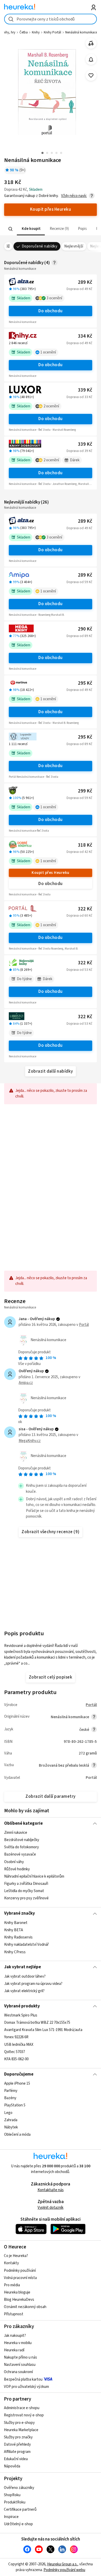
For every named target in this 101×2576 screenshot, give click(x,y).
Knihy (36, 32)
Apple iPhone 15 (17, 2083)
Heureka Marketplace (21, 2430)
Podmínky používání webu (64, 2570)
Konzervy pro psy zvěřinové (26, 1898)
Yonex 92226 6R (16, 2037)
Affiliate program (17, 2452)
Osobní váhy (14, 1862)
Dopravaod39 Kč (79, 451)
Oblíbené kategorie (23, 1823)
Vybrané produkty (22, 2006)
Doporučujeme (19, 2074)
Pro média (12, 2285)
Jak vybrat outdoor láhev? (25, 1976)
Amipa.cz (26, 1383)
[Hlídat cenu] (91, 59)
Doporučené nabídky (40, 246)
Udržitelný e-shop (18, 2524)
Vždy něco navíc (74, 196)
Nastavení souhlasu (20, 2365)
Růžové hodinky (17, 1869)
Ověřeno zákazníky (19, 2488)
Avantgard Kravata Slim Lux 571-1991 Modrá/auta (43, 2030)
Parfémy (11, 2091)
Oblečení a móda (17, 2135)
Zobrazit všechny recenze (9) (51, 1532)
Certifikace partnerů (20, 2510)
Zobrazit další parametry (51, 1796)
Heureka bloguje (17, 2292)
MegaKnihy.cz (30, 1441)
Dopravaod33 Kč (79, 397)
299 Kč (85, 791)
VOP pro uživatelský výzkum (26, 2387)
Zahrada (11, 2120)
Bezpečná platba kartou (23, 2379)
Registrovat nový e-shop (24, 2415)
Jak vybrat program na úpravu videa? (33, 1984)
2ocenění (51, 406)
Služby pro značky (18, 2437)
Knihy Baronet (16, 1923)
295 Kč (85, 683)
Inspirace (11, 2517)
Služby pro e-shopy (19, 2423)
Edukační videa (16, 2459)
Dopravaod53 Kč (79, 970)
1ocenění (48, 352)
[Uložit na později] (91, 76)
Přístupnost (14, 2314)
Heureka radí (14, 2350)
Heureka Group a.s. (62, 2564)
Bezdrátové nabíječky (22, 1840)
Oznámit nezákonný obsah (25, 2307)
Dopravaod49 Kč (79, 289)
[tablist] (51, 229)
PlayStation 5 (15, 2106)
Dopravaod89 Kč (79, 636)
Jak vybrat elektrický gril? (24, 1991)
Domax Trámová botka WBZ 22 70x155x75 (37, 2023)
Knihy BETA (14, 1930)
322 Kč (85, 909)
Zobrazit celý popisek (51, 1677)
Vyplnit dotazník (51, 2208)
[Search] (10, 229)
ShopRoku (12, 2495)
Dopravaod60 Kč (79, 916)
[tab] (31, 229)
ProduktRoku (15, 2502)
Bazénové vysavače (20, 1855)
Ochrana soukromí (18, 2372)
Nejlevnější (74, 246)
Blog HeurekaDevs (19, 2300)
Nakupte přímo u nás (20, 2357)
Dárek (75, 460)
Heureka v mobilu (18, 2343)
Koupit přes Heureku (50, 873)
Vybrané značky (20, 1913)
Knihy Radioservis (18, 1937)
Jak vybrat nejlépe (23, 1967)
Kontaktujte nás (51, 2190)
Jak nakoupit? (15, 2336)
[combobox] (51, 19)
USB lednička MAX (19, 2045)
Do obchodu (51, 311)
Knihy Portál (52, 32)
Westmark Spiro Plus (21, 2015)
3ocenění (54, 298)
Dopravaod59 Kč (79, 582)
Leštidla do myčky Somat (24, 1891)
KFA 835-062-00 (16, 2059)
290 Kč (85, 629)
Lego (8, 2113)
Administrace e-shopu (22, 2408)
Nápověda (12, 2466)
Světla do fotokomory (21, 1847)
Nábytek (11, 2127)
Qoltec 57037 (15, 2052)
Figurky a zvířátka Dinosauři (26, 1884)
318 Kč (85, 845)
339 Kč (85, 390)
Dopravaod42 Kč (79, 852)
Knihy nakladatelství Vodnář (26, 1945)
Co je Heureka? (16, 2256)
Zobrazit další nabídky (51, 1071)
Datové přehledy (17, 2444)
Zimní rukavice (16, 1833)
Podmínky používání (20, 2271)
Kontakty (11, 2263)
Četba (24, 32)
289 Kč (85, 282)
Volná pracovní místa (20, 2278)
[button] (31, 229)
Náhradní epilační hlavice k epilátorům (34, 1876)
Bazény (10, 2098)
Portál (84, 1325)
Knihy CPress (15, 1952)
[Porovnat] (91, 43)
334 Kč (85, 336)
